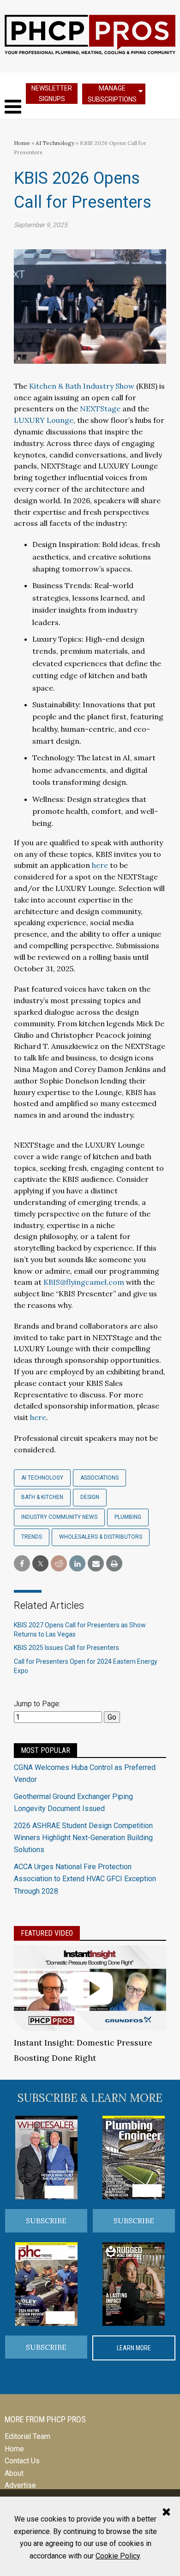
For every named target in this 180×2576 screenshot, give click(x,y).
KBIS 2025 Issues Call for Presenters (66, 1648)
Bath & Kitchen (42, 1497)
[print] (114, 1564)
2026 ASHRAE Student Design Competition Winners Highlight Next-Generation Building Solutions (83, 1838)
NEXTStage (100, 409)
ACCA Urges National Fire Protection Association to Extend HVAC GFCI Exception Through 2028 (85, 1879)
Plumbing (128, 1517)
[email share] (96, 1564)
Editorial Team (27, 2436)
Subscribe (46, 2221)
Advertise (20, 2485)
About (14, 2473)
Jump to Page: (37, 1704)
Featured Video (47, 1933)
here (100, 865)
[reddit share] (59, 1564)
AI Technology (55, 143)
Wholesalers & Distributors (101, 1537)
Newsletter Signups (52, 93)
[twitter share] (40, 1564)
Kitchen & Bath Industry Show (83, 386)
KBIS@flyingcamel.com (84, 1282)
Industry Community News (59, 1517)
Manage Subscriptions (112, 93)
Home (22, 143)
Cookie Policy (118, 2556)
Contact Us (22, 2461)
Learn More (134, 2348)
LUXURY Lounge (44, 420)
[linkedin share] (77, 1564)
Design (90, 1497)
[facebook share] (22, 1564)
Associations (99, 1478)
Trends (32, 1537)
